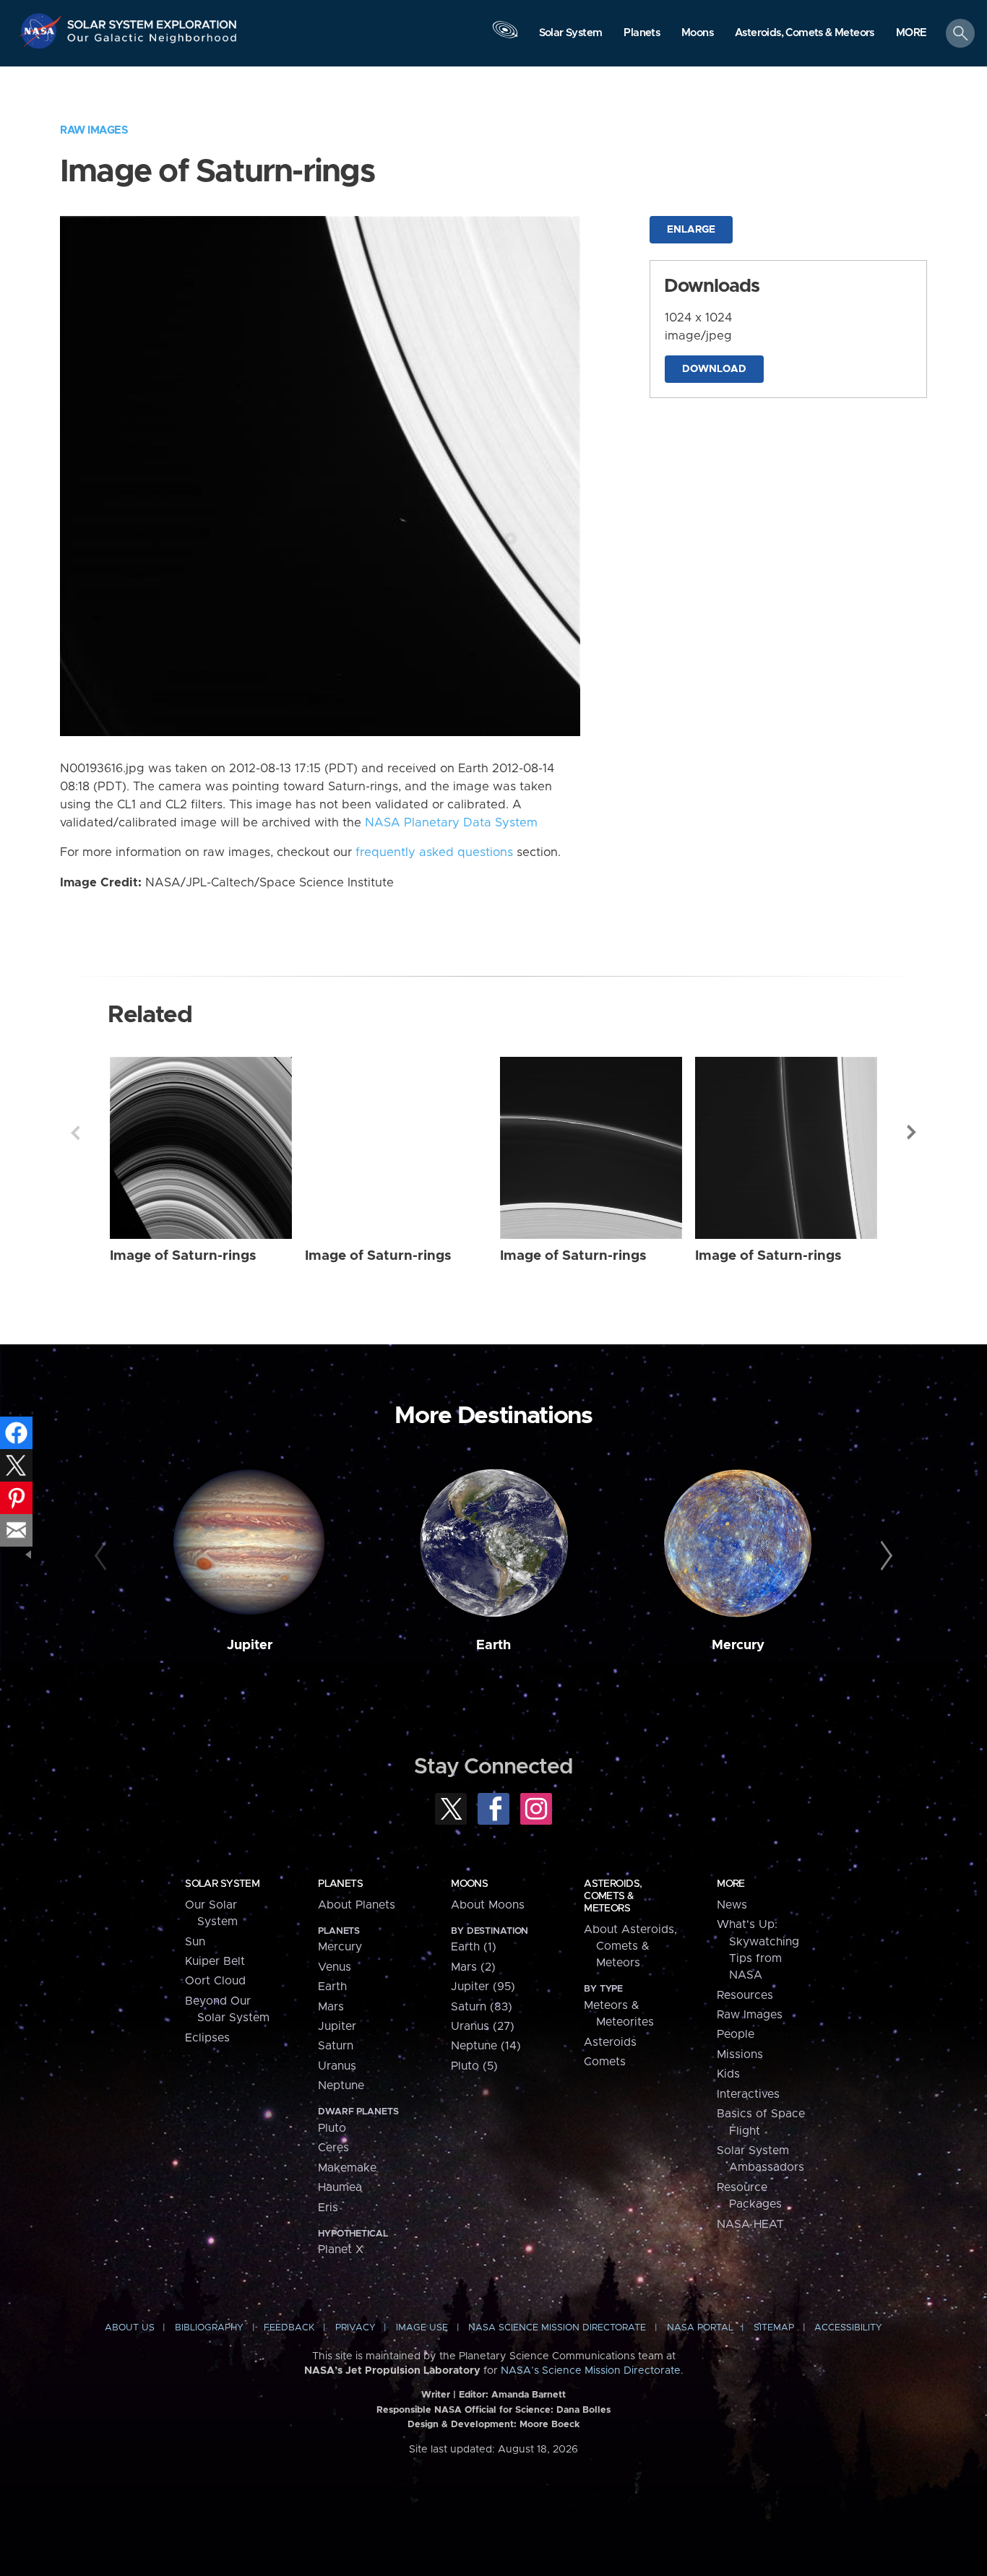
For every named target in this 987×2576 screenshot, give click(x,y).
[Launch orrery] (505, 37)
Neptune (341, 2086)
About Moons (488, 1905)
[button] (911, 34)
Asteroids (610, 2042)
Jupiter (250, 1645)
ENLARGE (691, 230)
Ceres (333, 2148)
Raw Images (94, 130)
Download (714, 369)
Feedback (289, 2328)
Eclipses (207, 2038)
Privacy (355, 2328)
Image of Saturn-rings (183, 1256)
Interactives (748, 2094)
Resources (745, 1995)
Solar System (222, 1884)
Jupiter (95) (483, 1987)
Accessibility (848, 2328)
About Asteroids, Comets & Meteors (630, 1946)
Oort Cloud (215, 1981)
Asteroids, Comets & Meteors (613, 1896)
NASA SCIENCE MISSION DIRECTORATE (557, 2328)
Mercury (738, 1645)
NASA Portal (700, 2328)
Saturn (336, 2046)
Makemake (347, 2168)
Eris (328, 2208)
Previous (75, 1133)
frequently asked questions (434, 852)
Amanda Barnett (529, 2395)
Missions (740, 2054)
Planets (340, 1884)
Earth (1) (474, 1947)
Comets (605, 2062)
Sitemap (774, 2328)
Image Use (422, 2328)
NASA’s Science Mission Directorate (591, 2371)
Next (912, 1133)
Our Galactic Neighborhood (152, 42)
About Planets (357, 1905)
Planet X (341, 2249)
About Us (130, 2328)
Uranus (337, 2066)
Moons (469, 1884)
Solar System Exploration (152, 21)
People (736, 2034)
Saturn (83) (482, 2007)
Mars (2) (473, 1967)
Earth (493, 1645)
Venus (335, 1967)
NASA (42, 31)
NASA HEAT (750, 2224)
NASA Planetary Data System (451, 823)
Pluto (332, 2128)
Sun (195, 1942)
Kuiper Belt (215, 1961)
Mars (331, 2007)
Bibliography (209, 2328)
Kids (728, 2074)
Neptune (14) (486, 2046)
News (732, 1905)
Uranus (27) (483, 2026)
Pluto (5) (474, 2066)
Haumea (340, 2187)
